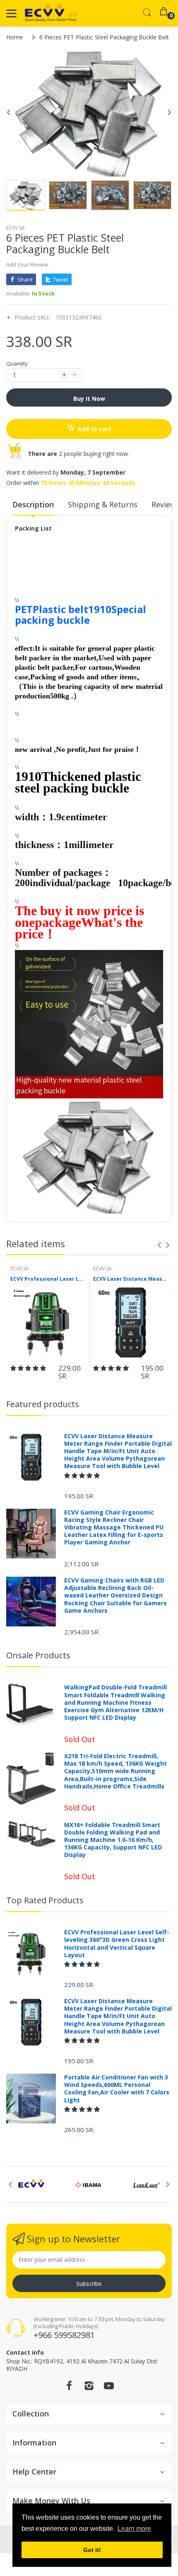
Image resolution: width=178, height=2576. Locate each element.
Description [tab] (33, 504)
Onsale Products (38, 1655)
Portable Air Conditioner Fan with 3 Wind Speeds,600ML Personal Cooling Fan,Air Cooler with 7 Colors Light (117, 2089)
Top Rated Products (45, 1900)
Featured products (43, 1404)
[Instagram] (89, 2388)
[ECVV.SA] (51, 13)
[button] (29, 1368)
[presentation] (159, 1245)
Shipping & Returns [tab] (103, 504)
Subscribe (89, 2284)
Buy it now (89, 399)
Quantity (17, 363)
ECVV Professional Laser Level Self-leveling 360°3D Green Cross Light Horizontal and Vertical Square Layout (48, 1279)
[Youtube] (109, 2388)
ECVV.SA (16, 228)
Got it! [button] (92, 2550)
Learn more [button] (134, 2529)
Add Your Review (27, 264)
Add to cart (94, 429)
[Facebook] (69, 2388)
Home (14, 37)
